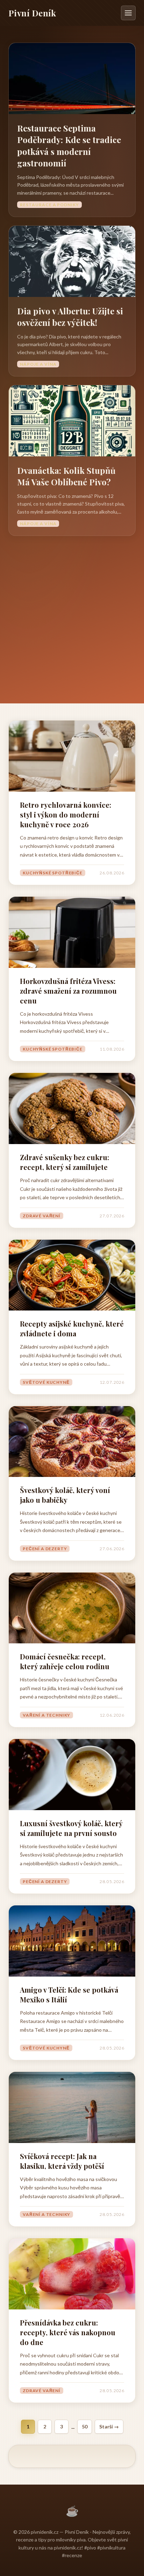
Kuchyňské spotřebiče (53, 873)
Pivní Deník (32, 13)
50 (85, 2426)
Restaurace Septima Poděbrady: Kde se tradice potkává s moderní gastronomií (69, 146)
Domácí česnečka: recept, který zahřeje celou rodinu (65, 1661)
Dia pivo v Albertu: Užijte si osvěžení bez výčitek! (70, 317)
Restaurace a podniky (49, 205)
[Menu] (128, 13)
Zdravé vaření (42, 1216)
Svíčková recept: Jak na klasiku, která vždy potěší (62, 2161)
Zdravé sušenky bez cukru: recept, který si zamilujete (64, 1162)
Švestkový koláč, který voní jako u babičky (65, 1495)
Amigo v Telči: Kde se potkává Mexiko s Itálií (69, 1995)
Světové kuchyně (46, 1382)
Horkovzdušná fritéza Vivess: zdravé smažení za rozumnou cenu (68, 991)
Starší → (109, 2426)
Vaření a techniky (46, 1715)
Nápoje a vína (38, 364)
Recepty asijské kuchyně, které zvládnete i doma (72, 1328)
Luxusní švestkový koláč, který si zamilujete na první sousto (71, 1828)
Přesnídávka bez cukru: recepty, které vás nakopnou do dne (68, 2332)
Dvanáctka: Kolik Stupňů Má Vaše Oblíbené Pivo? (66, 476)
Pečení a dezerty (45, 1549)
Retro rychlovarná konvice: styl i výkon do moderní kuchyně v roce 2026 (66, 815)
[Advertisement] (72, 611)
